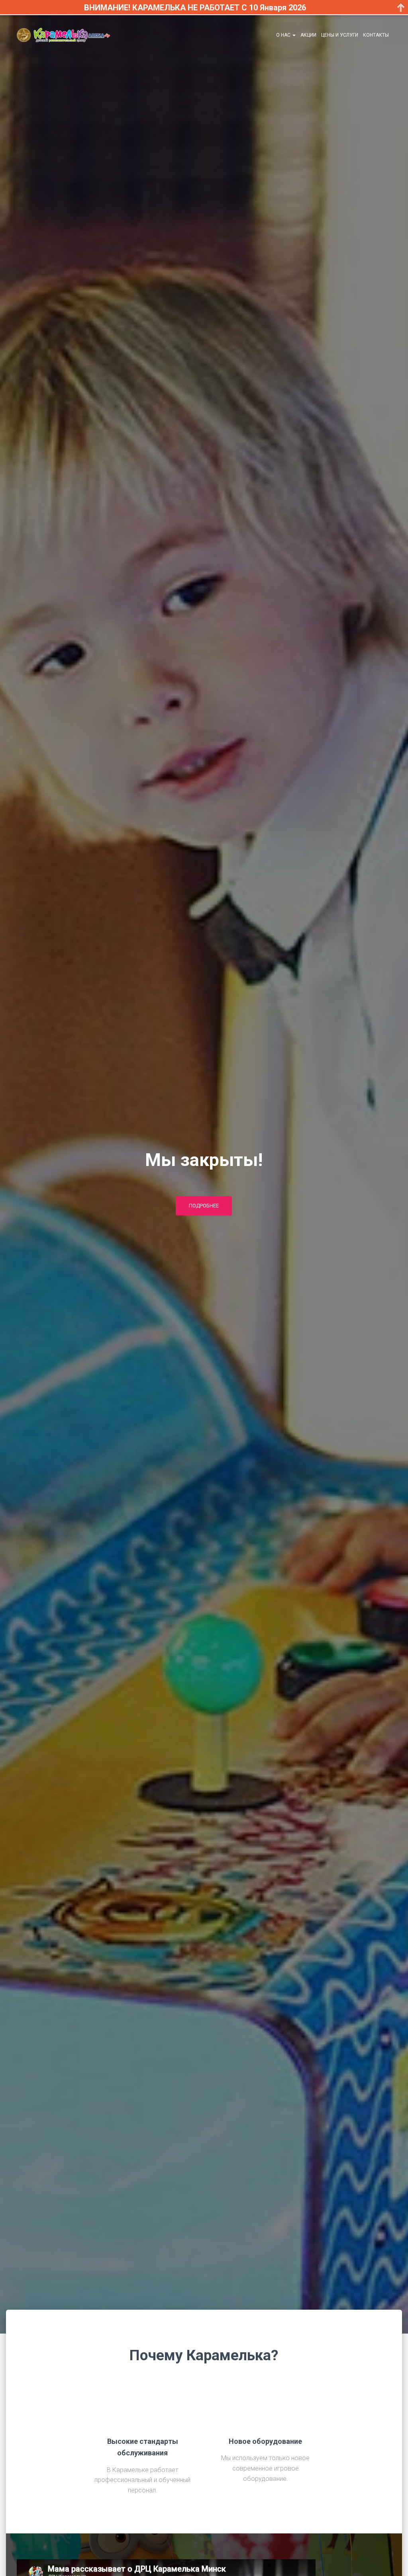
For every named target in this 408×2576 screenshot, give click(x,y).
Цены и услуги (340, 35)
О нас (284, 35)
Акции (308, 35)
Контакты (376, 35)
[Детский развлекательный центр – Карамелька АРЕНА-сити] (64, 35)
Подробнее (204, 1206)
